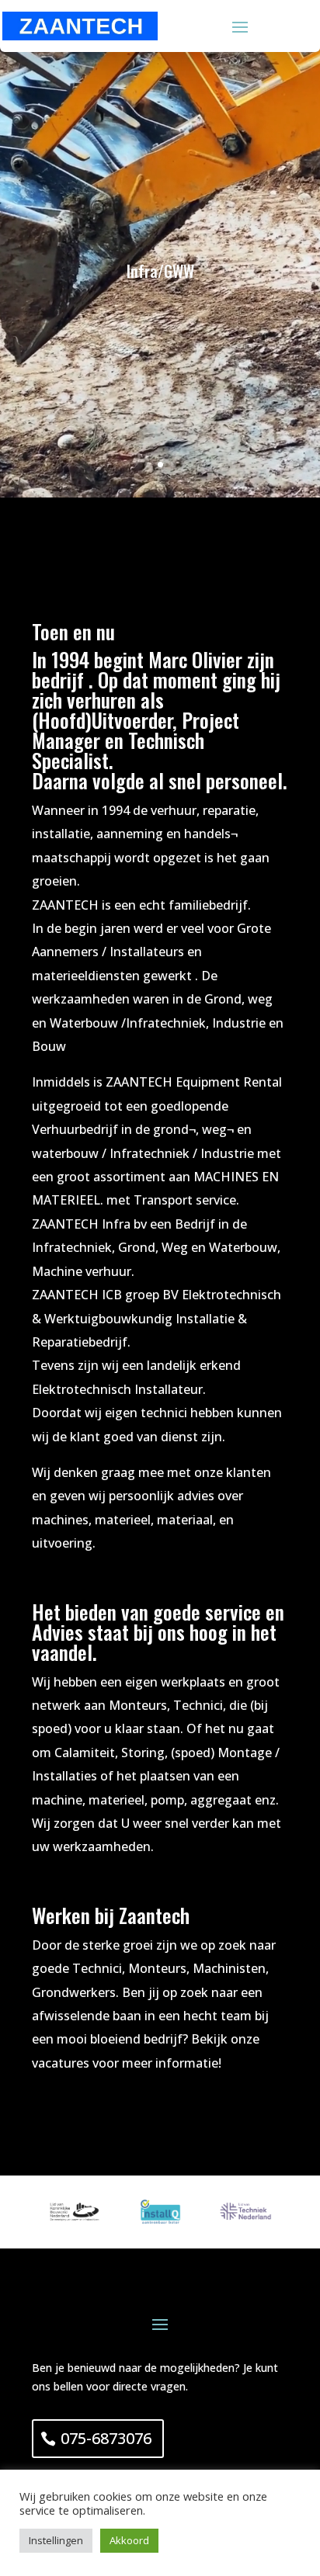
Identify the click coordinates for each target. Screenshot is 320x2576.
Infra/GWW (160, 271)
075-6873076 (106, 2438)
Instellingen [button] (56, 2540)
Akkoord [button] (129, 2540)
